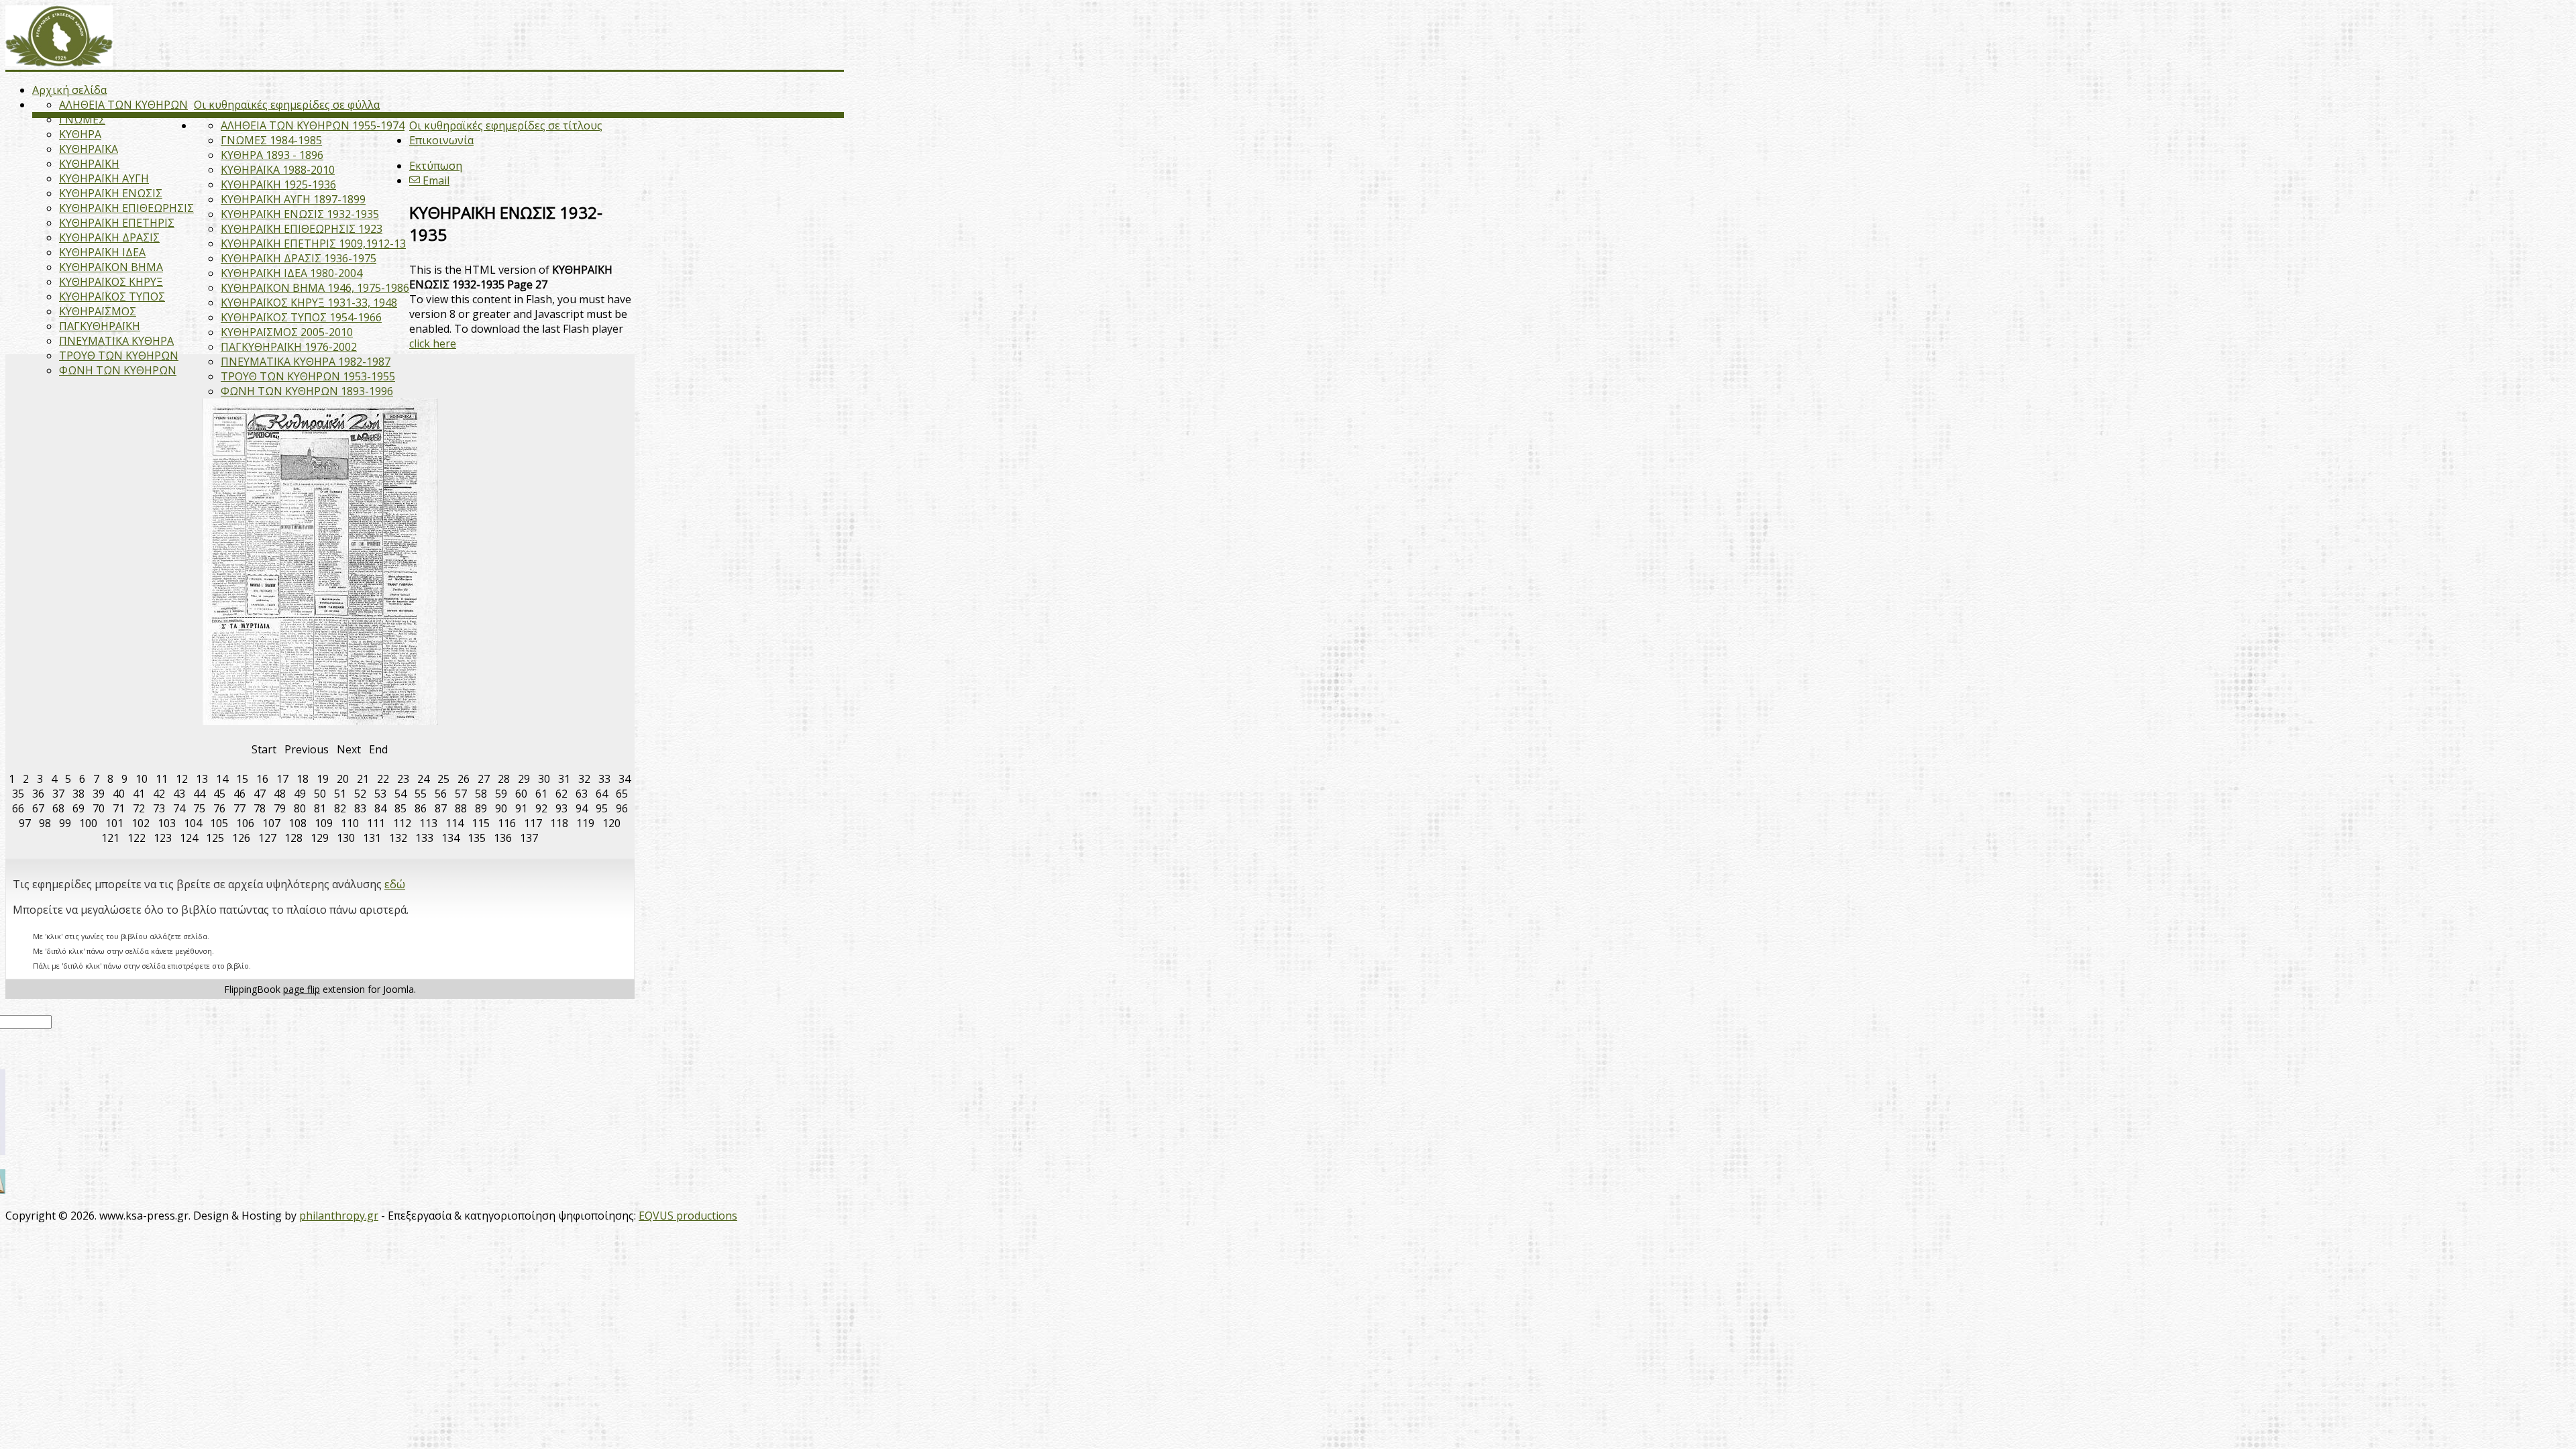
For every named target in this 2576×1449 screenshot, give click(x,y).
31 (564, 779)
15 (242, 779)
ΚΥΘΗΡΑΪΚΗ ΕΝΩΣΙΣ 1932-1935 (300, 214)
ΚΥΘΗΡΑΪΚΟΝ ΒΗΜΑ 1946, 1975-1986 (315, 288)
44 (199, 794)
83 (360, 808)
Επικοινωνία (441, 140)
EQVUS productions (688, 1216)
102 (141, 823)
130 (346, 838)
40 (119, 794)
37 (58, 794)
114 (454, 823)
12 (182, 779)
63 (582, 794)
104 (193, 823)
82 (340, 808)
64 (602, 794)
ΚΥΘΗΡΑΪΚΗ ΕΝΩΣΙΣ (111, 193)
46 (239, 794)
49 (300, 794)
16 (262, 779)
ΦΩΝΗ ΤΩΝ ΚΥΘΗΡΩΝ (118, 370)
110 (350, 823)
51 (340, 794)
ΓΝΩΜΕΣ (82, 119)
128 (293, 838)
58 (481, 794)
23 (403, 779)
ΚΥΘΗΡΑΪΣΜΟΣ (98, 311)
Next (349, 749)
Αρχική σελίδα (69, 90)
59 (501, 794)
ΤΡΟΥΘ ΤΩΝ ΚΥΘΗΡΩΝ (119, 356)
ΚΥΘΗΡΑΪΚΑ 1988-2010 (278, 170)
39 (99, 794)
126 (241, 838)
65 (622, 794)
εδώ (395, 884)
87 (441, 808)
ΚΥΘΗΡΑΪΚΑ (89, 149)
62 (561, 794)
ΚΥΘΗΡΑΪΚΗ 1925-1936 (278, 184)
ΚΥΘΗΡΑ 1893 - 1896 (272, 155)
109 (324, 823)
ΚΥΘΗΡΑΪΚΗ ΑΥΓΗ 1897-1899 (293, 199)
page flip (302, 989)
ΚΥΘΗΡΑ (80, 134)
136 (503, 838)
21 (363, 779)
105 (219, 823)
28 (504, 779)
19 (323, 779)
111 (376, 823)
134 (450, 838)
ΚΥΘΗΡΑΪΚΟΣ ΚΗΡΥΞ (111, 282)
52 (360, 794)
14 (222, 779)
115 (481, 823)
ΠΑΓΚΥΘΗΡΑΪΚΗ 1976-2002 (289, 347)
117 (533, 823)
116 (507, 823)
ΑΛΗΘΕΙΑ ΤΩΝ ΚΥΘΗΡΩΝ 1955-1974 (313, 125)
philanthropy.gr (339, 1216)
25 (443, 779)
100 (88, 823)
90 (501, 808)
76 (219, 808)
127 (267, 838)
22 (383, 779)
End (378, 749)
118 (559, 823)
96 (622, 808)
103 (167, 823)
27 (484, 779)
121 (110, 838)
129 (320, 838)
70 (99, 808)
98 (45, 823)
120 (611, 823)
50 (320, 794)
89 (481, 808)
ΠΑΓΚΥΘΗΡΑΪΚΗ (100, 326)
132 (398, 838)
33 (604, 779)
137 (529, 838)
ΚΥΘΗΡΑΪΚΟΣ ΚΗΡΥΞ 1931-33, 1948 (309, 303)
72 (139, 808)
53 (380, 794)
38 (78, 794)
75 (199, 808)
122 (137, 838)
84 (380, 808)
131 (372, 838)
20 (343, 779)
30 (544, 779)
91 (521, 808)
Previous (307, 749)
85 (400, 808)
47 (260, 794)
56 (441, 794)
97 (25, 823)
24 (423, 779)
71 (119, 808)
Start (264, 749)
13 (202, 779)
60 (521, 794)
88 (461, 808)
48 (280, 794)
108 (298, 823)
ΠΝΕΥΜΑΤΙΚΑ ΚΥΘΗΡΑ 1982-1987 (306, 362)
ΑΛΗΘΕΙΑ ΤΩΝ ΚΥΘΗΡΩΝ (123, 105)
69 (78, 808)
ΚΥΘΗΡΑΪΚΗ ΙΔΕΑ (102, 252)
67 (38, 808)
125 (215, 838)
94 (582, 808)
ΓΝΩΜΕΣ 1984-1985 (271, 140)
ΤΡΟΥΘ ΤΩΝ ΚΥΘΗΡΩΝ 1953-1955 (308, 376)
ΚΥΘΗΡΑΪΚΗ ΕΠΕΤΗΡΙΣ (117, 223)
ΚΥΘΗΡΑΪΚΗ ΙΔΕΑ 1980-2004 (291, 273)
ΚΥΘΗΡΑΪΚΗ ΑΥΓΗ (104, 178)
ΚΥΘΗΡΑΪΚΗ (89, 164)
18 (303, 779)
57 (461, 794)
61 (541, 794)
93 (561, 808)
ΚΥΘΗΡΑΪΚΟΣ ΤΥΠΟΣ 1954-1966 (301, 317)
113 (428, 823)
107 (271, 823)
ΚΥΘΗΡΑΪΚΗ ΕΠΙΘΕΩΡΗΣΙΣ (126, 208)
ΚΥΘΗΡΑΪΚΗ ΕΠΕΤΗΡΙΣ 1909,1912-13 (313, 244)
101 (114, 823)
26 (464, 779)
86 (421, 808)
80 (300, 808)
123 (163, 838)
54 (400, 794)
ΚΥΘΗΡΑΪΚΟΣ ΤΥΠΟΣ (112, 297)
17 (282, 779)
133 (424, 838)
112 (402, 823)
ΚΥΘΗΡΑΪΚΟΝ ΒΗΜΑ (111, 267)
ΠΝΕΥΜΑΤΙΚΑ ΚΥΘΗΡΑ (116, 341)
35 (18, 794)
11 (162, 779)
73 (159, 808)
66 (18, 808)
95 (602, 808)
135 (477, 838)
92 (541, 808)
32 (584, 779)
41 (139, 794)
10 (142, 779)
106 (245, 823)
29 (524, 779)
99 (65, 823)
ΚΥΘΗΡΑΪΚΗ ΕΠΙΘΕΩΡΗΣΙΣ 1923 (302, 229)
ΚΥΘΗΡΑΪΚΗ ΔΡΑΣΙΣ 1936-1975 (299, 258)
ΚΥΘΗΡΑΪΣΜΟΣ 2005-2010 (287, 332)
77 (239, 808)
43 (179, 794)
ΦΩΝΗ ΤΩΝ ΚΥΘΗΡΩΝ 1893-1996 (307, 391)
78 (260, 808)
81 (320, 808)
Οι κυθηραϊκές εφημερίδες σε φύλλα (287, 105)
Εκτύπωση (436, 166)
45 (219, 794)
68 (58, 808)
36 (38, 794)
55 (421, 794)
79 (280, 808)
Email (435, 180)
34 (625, 779)
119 (585, 823)
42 (159, 794)
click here (433, 343)
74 (179, 808)
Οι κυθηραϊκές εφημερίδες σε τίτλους (506, 125)
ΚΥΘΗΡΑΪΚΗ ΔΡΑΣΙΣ (109, 237)
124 (189, 838)
